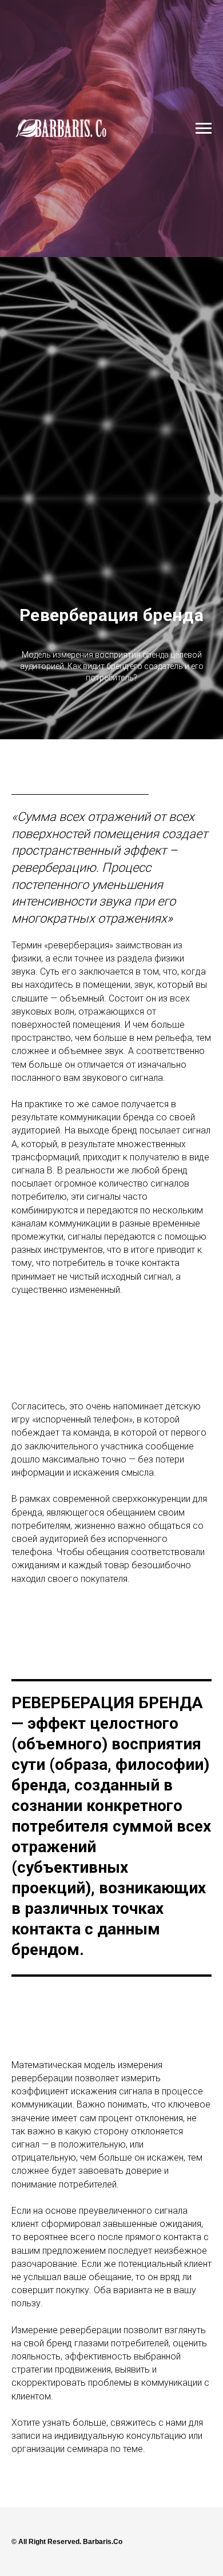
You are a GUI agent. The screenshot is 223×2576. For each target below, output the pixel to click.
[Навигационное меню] (204, 129)
